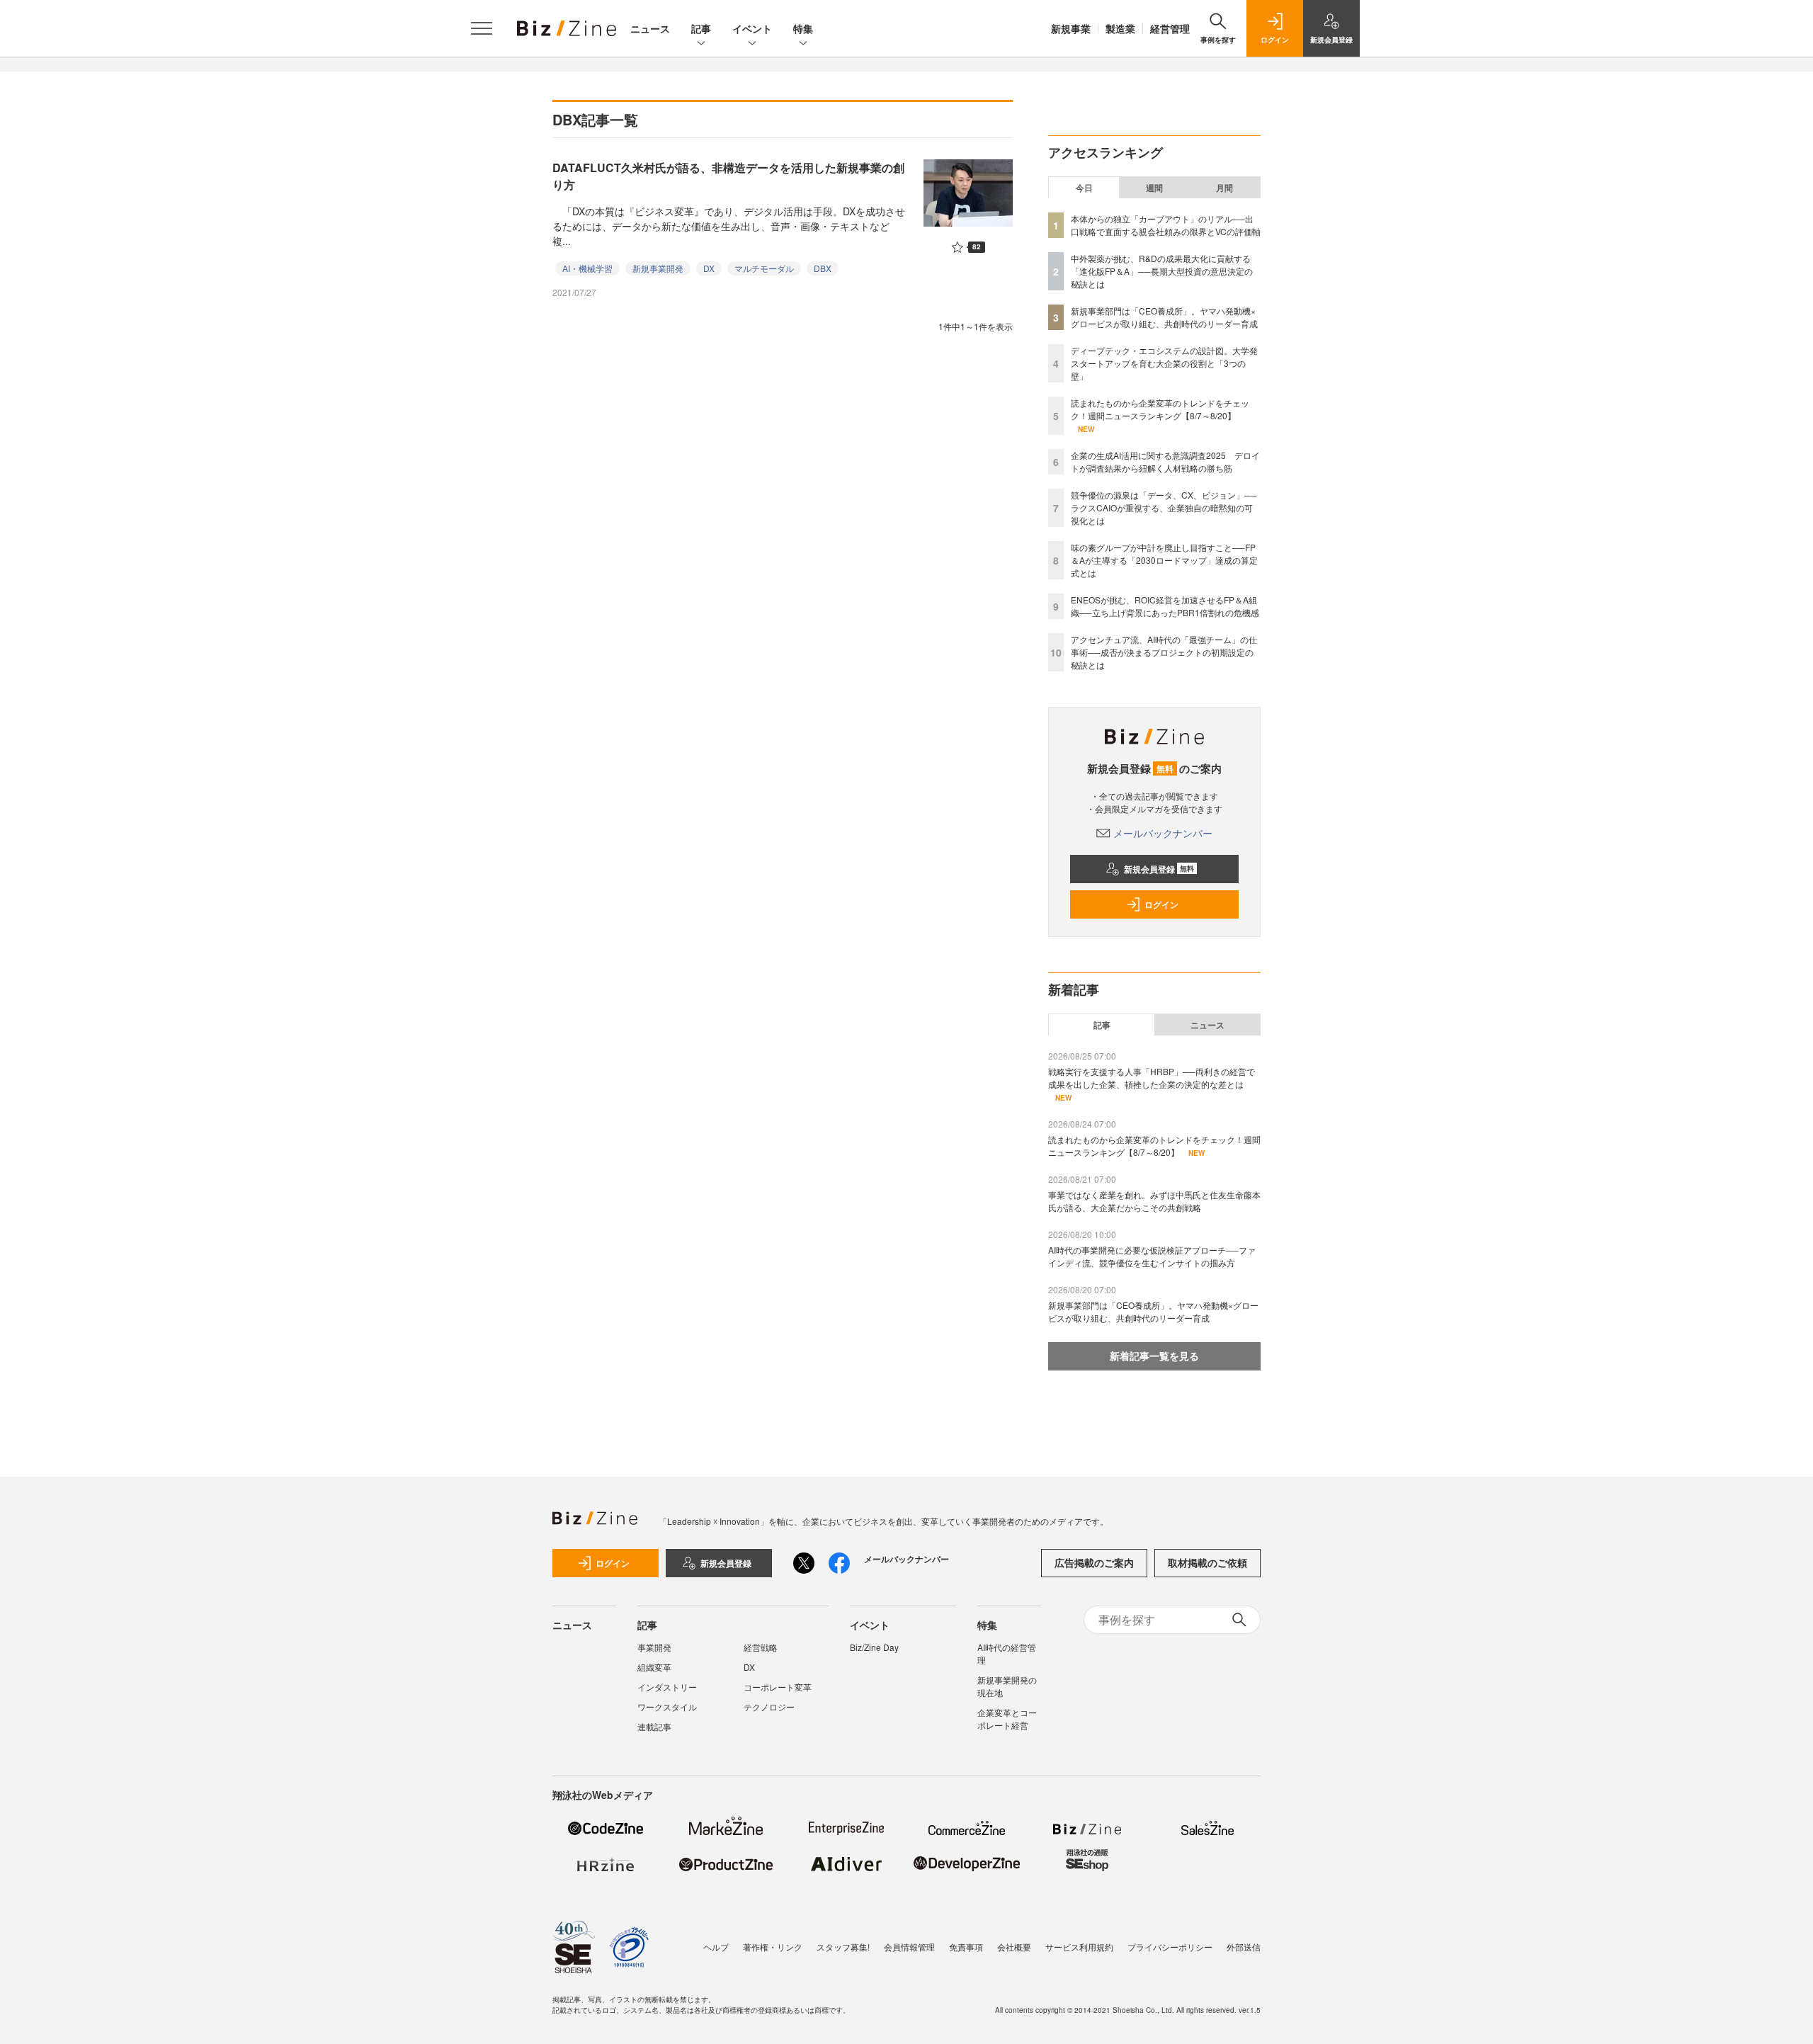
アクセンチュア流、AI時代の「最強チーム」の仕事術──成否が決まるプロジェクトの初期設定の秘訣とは (1164, 652)
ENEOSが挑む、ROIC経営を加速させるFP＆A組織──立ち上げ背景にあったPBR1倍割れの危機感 (1165, 606)
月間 (1224, 188)
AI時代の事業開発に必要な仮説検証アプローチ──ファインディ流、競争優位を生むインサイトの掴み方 (1152, 1256)
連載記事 (654, 1726)
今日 (1084, 188)
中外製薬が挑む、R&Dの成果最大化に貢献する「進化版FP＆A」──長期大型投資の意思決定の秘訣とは (1162, 271)
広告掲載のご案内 (1094, 1562)
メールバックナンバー (1163, 833)
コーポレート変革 (778, 1687)
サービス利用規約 (1079, 1947)
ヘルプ (716, 1947)
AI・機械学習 (587, 268)
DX (709, 268)
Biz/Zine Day (874, 1647)
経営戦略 (761, 1647)
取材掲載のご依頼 (1207, 1562)
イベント (752, 28)
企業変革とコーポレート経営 (1007, 1719)
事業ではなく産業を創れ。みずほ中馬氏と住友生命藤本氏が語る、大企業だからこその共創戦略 (1154, 1201)
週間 (1154, 188)
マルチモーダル (764, 268)
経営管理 (1170, 28)
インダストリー (667, 1687)
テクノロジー (769, 1707)
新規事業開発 (658, 268)
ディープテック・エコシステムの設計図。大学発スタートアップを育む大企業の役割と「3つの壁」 (1164, 363)
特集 (803, 28)
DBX (823, 268)
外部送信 (1244, 1947)
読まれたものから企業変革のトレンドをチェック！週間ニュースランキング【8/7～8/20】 (1160, 409)
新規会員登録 (1159, 869)
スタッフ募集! (843, 1947)
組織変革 (654, 1667)
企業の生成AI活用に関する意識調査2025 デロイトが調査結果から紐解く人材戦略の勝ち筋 (1165, 461)
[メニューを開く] (482, 28)
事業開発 (654, 1647)
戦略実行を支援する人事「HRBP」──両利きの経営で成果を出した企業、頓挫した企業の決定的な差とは (1152, 1078)
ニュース (650, 28)
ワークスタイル (667, 1707)
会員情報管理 (909, 1947)
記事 (701, 28)
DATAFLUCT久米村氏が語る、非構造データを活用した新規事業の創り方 (728, 176)
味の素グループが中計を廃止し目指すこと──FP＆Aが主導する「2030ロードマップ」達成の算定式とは (1164, 560)
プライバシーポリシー (1170, 1947)
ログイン (1161, 904)
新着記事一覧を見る (1154, 1356)
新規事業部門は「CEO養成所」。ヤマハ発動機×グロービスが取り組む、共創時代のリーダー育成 (1164, 317)
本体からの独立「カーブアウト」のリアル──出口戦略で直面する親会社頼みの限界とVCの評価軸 (1166, 225)
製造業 (1120, 28)
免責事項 (966, 1947)
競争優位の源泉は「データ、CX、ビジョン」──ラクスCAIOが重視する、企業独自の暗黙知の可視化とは (1164, 507)
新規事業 (1071, 28)
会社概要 (1014, 1947)
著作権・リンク (773, 1947)
